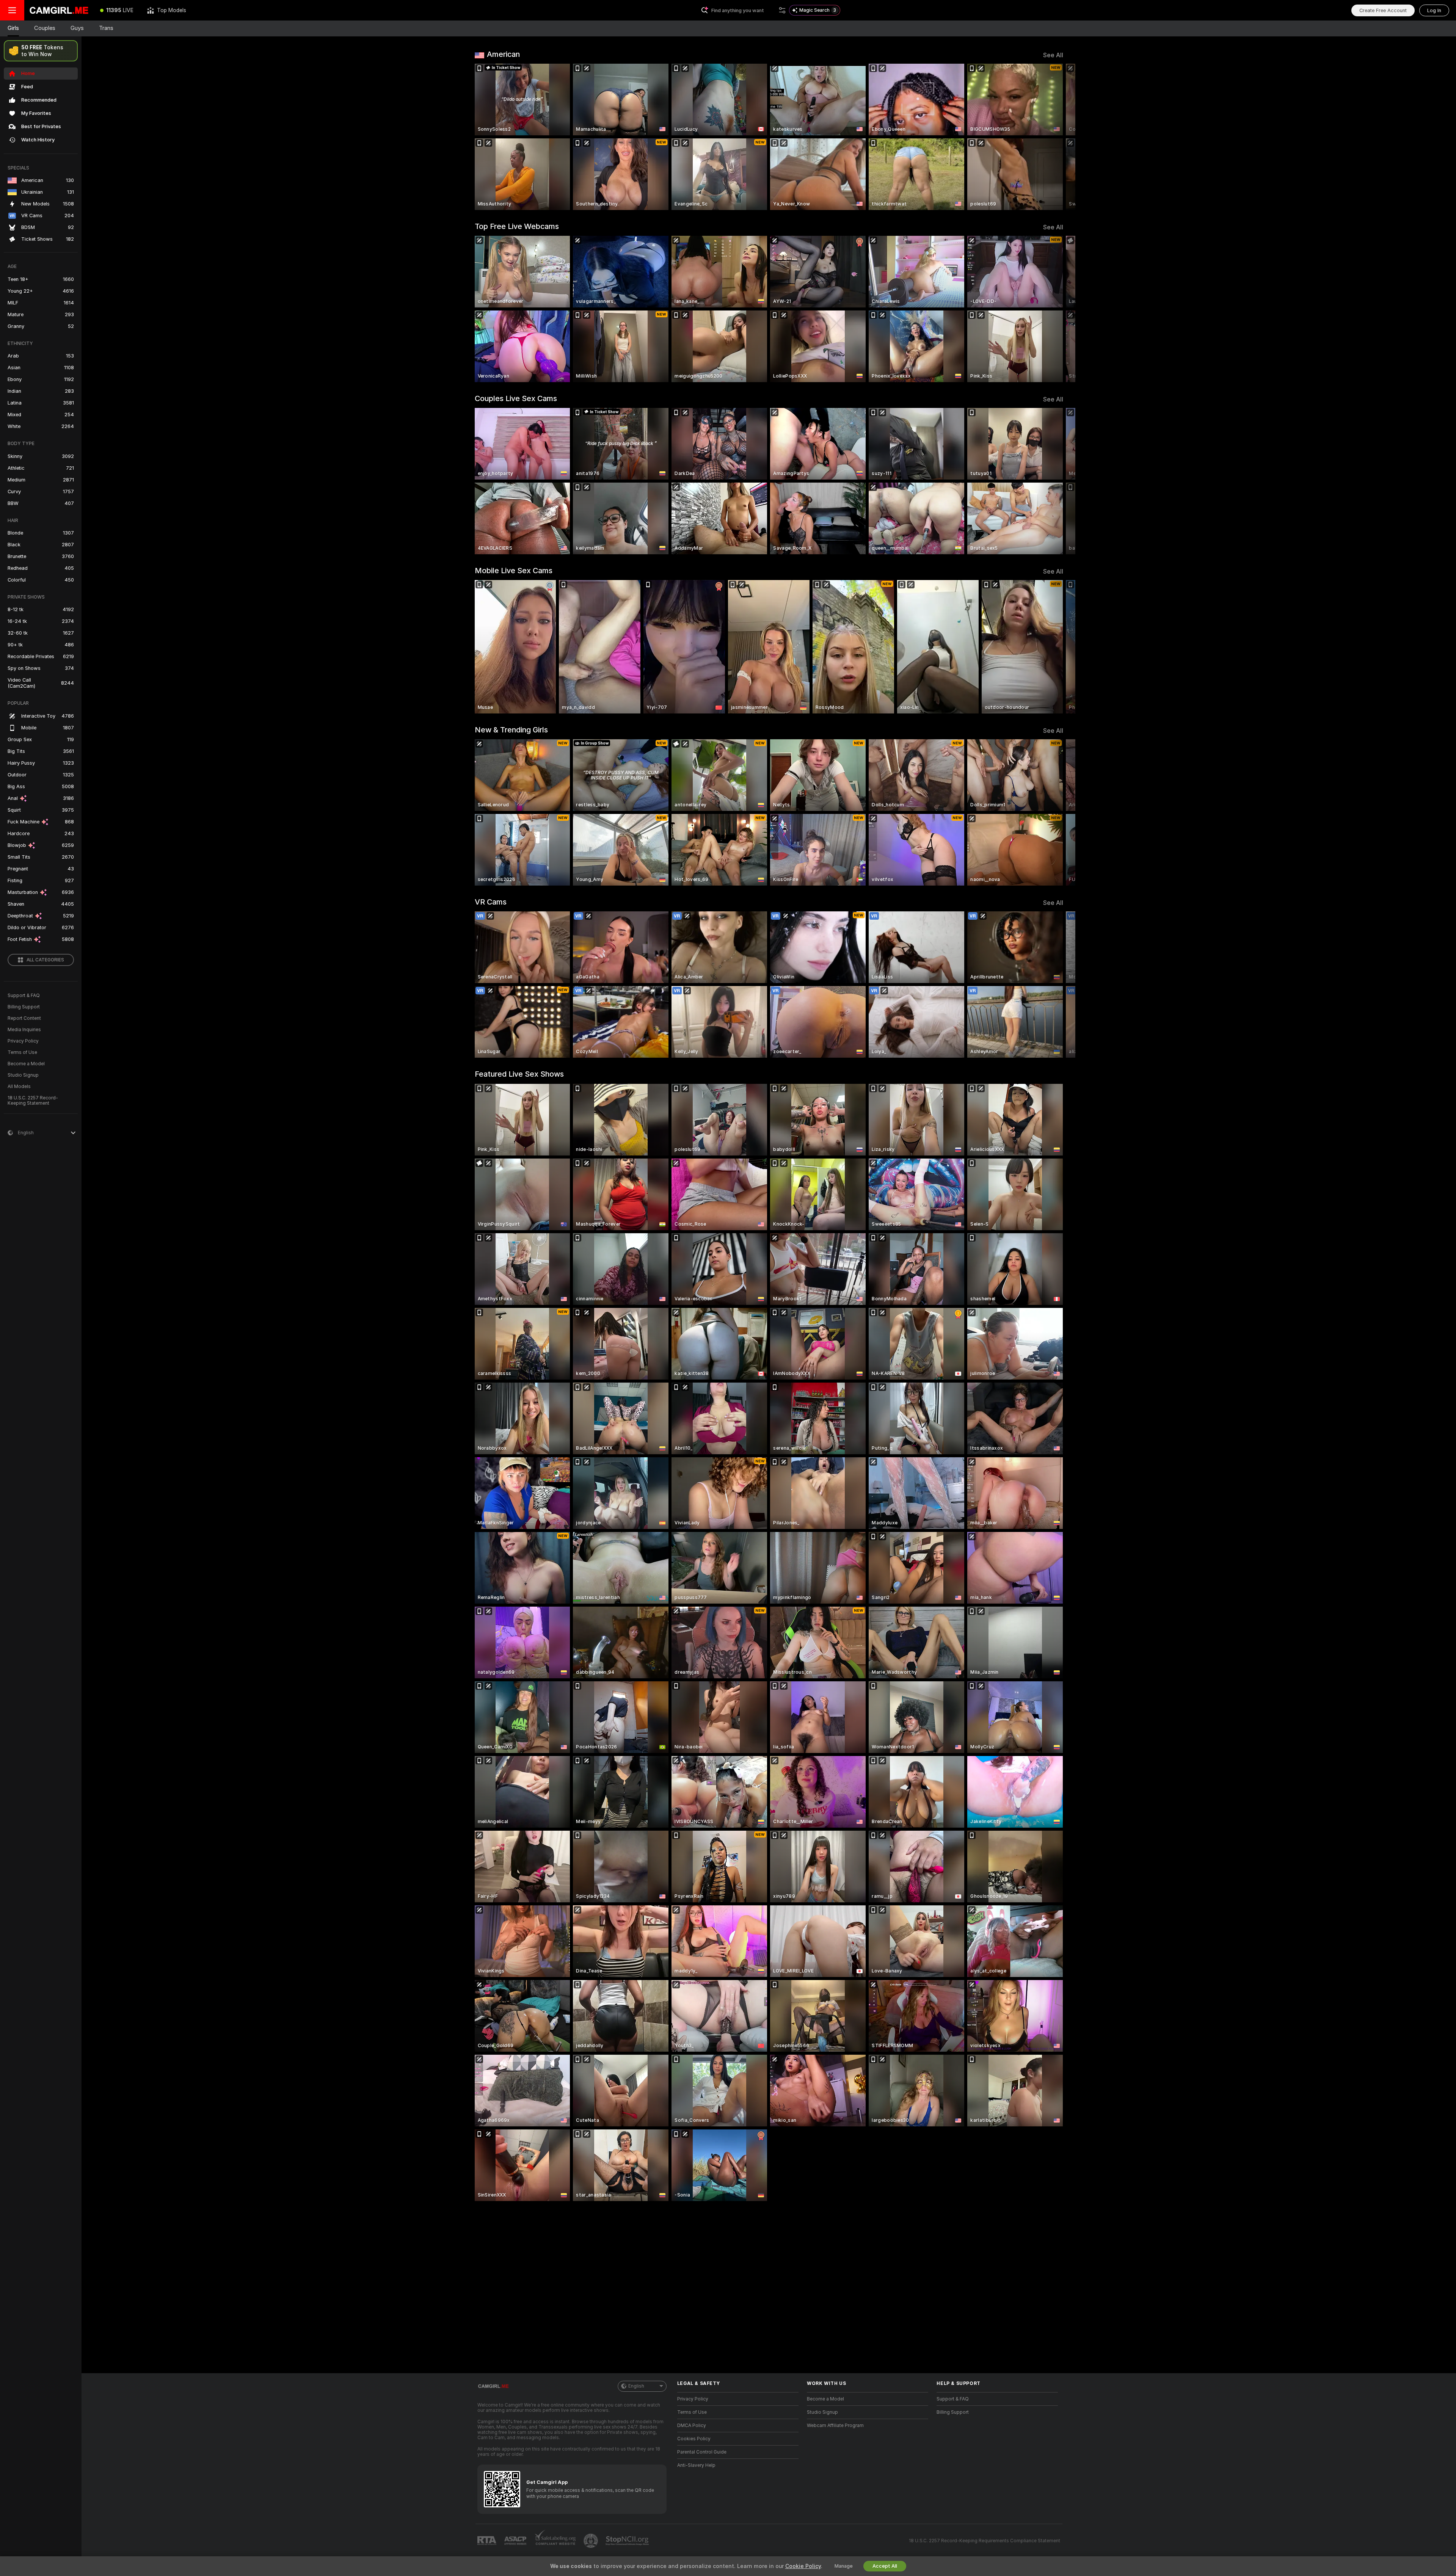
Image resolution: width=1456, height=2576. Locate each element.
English (636, 2386)
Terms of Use (22, 1052)
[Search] (782, 10)
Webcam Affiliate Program (835, 2425)
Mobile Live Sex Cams (514, 571)
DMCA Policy (692, 2425)
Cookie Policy (803, 2566)
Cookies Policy (694, 2439)
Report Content (24, 1018)
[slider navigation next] (1056, 137)
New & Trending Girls (511, 730)
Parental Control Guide (702, 2452)
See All (1053, 55)
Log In (1434, 10)
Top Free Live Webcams (517, 226)
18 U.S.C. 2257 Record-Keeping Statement (33, 1101)
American (503, 54)
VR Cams (491, 902)
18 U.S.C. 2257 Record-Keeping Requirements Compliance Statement (985, 2541)
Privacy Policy (23, 1041)
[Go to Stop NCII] (628, 2541)
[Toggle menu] (12, 10)
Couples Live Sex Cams (516, 398)
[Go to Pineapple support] (591, 2541)
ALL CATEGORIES (45, 960)
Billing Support (24, 1007)
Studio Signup (23, 1075)
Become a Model (26, 1064)
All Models (19, 1087)
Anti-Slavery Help (696, 2465)
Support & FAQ (24, 996)
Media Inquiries (24, 1030)
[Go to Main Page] (59, 10)
